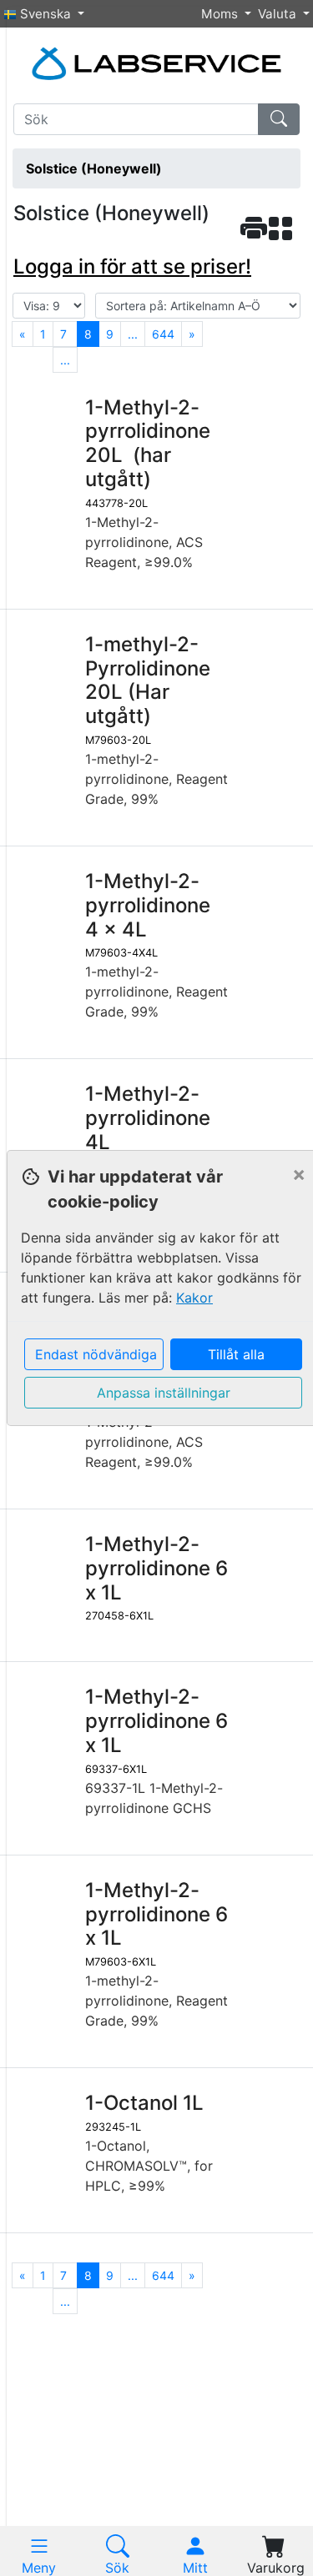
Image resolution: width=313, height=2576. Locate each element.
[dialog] (156, 1288)
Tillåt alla (236, 1354)
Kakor (194, 1298)
